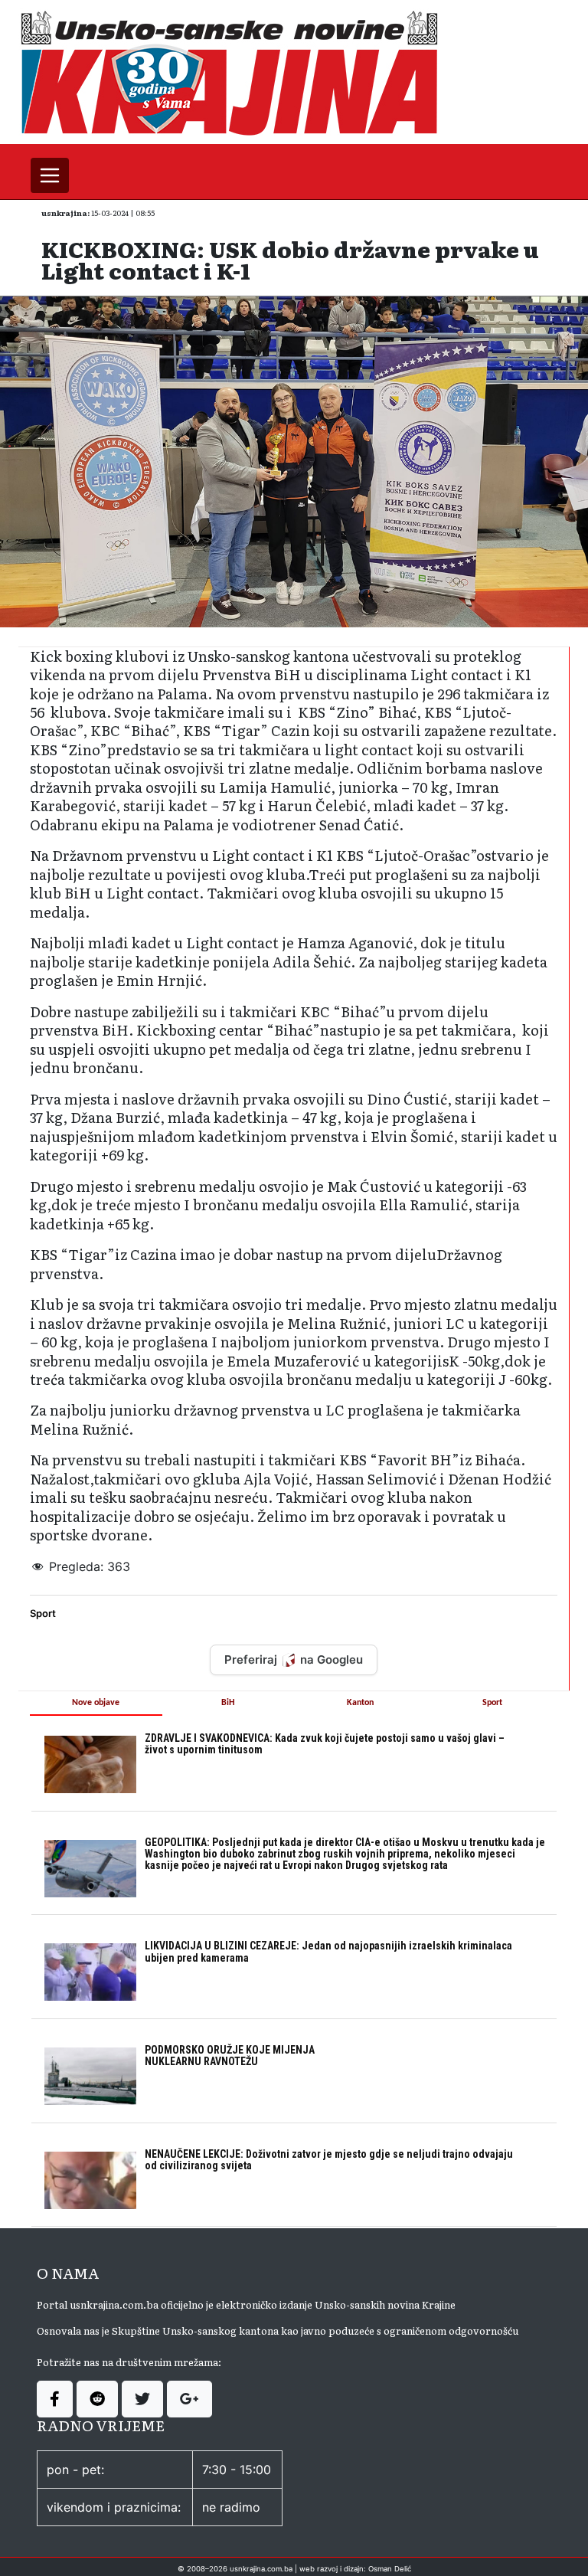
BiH (228, 1703)
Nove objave (96, 1703)
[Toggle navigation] (50, 175)
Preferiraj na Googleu (294, 1660)
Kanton (360, 1703)
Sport (43, 1613)
